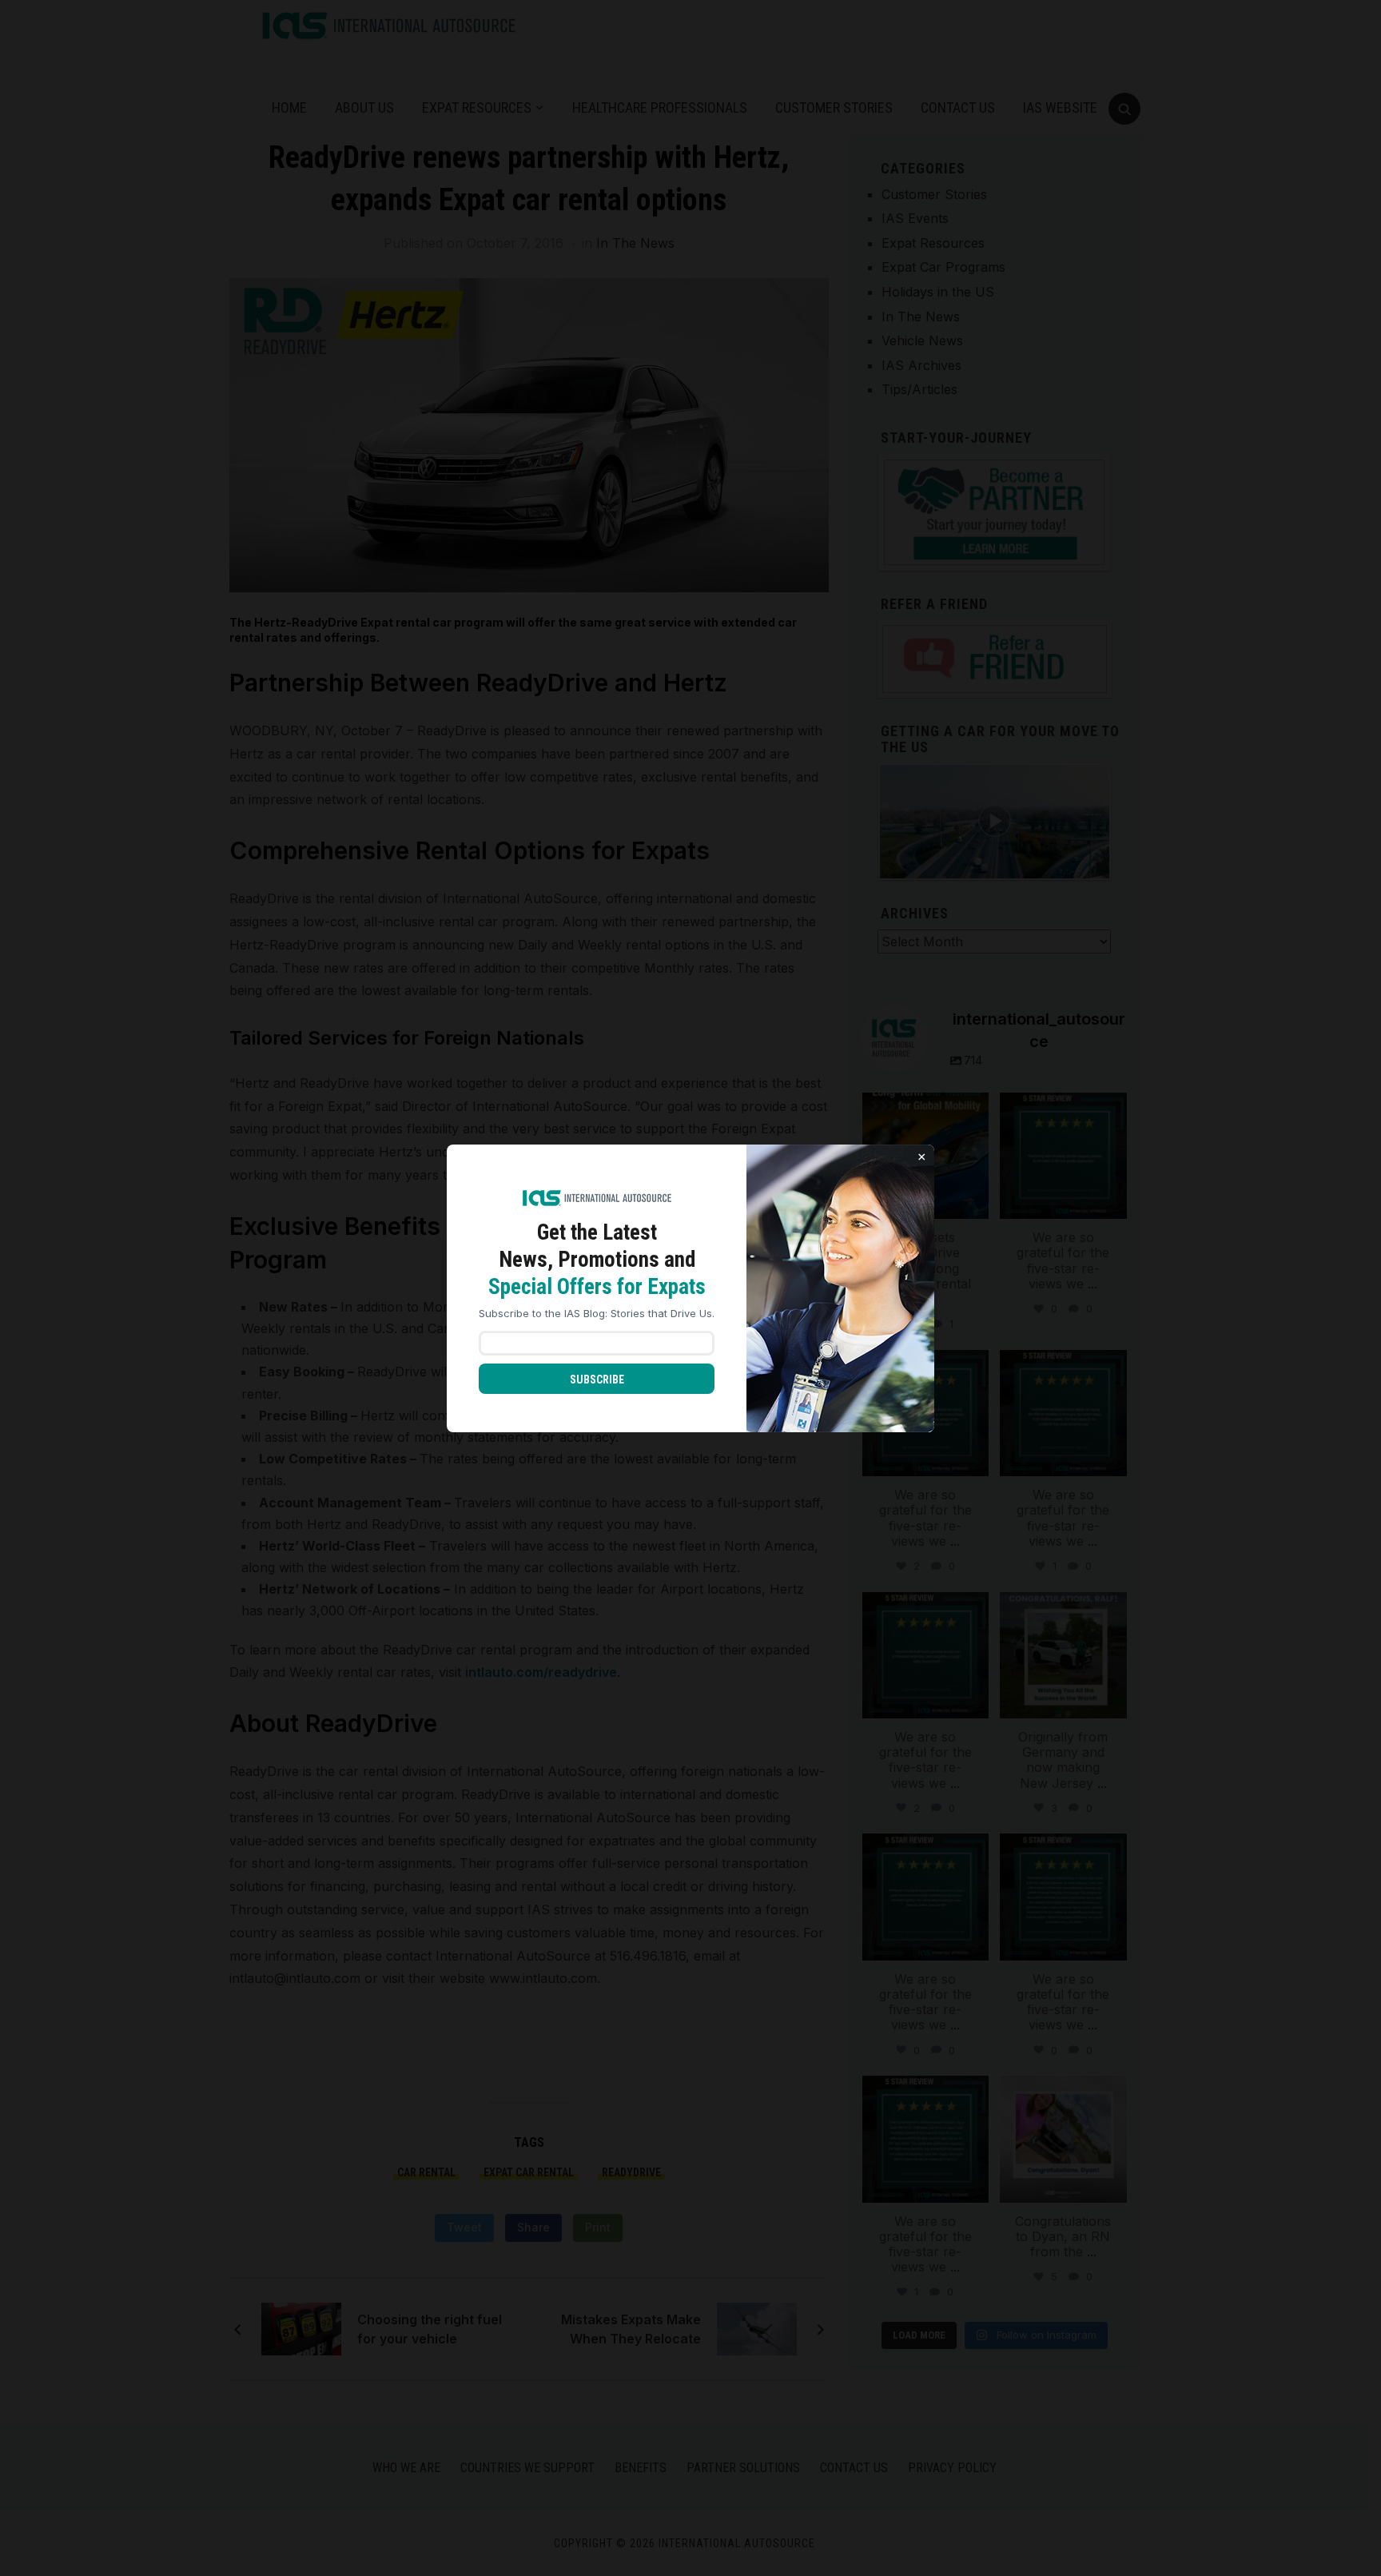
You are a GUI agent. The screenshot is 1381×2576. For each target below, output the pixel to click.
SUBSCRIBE (597, 1380)
